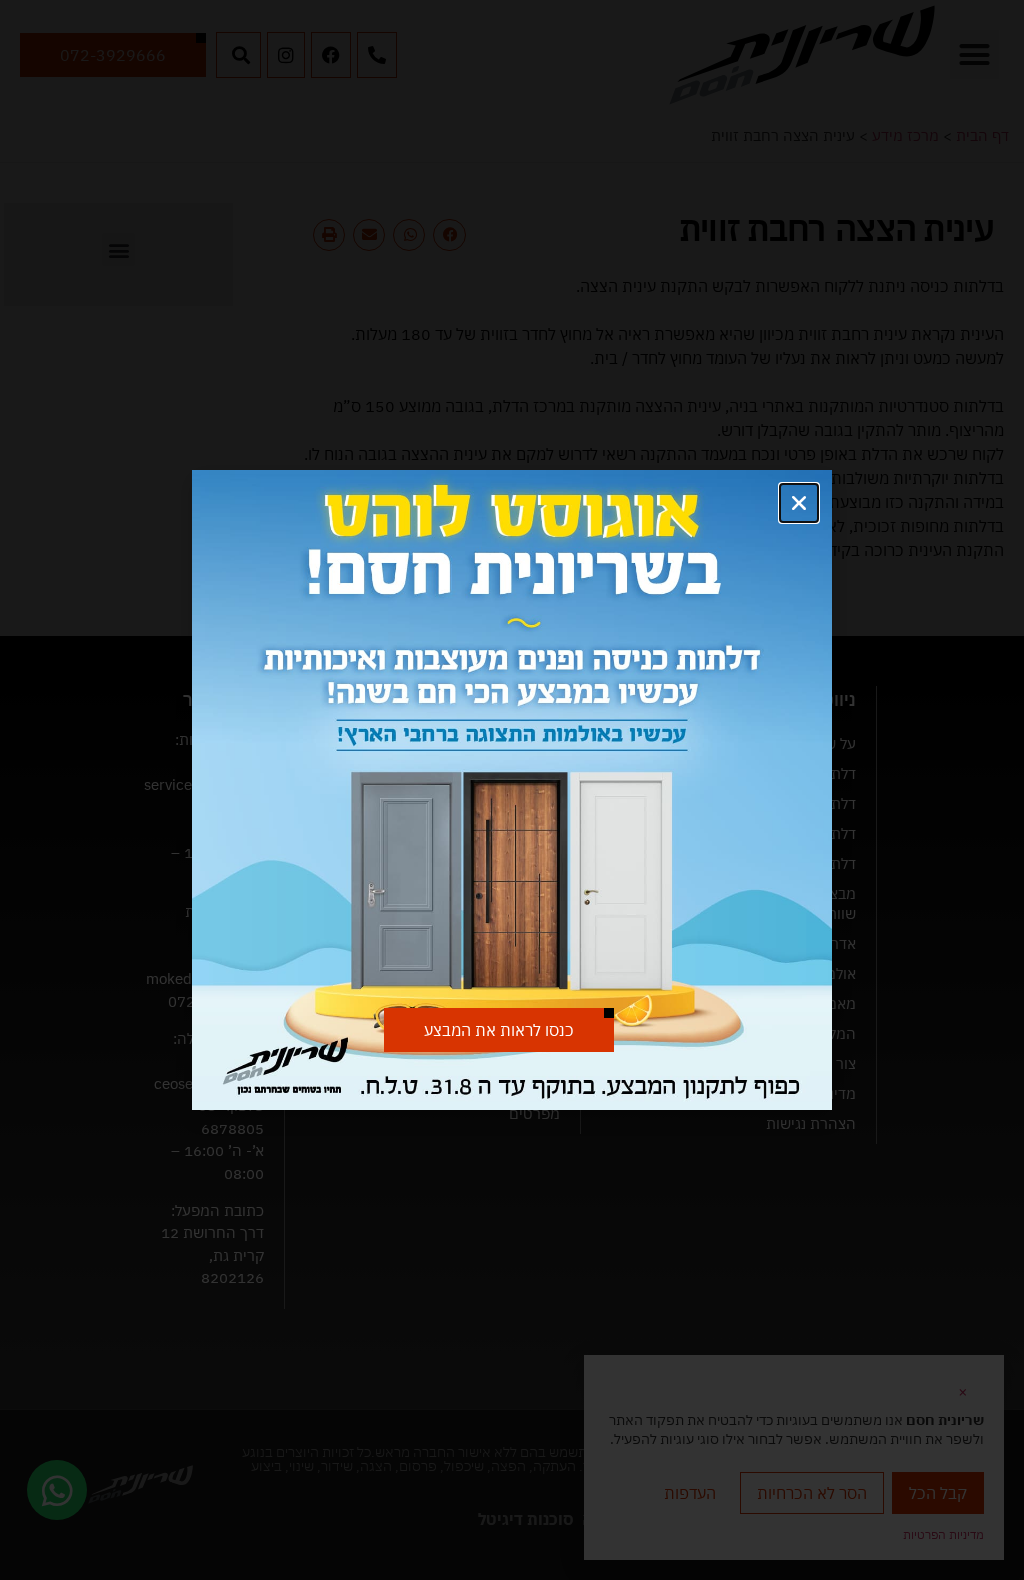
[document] (512, 790)
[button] (799, 503)
